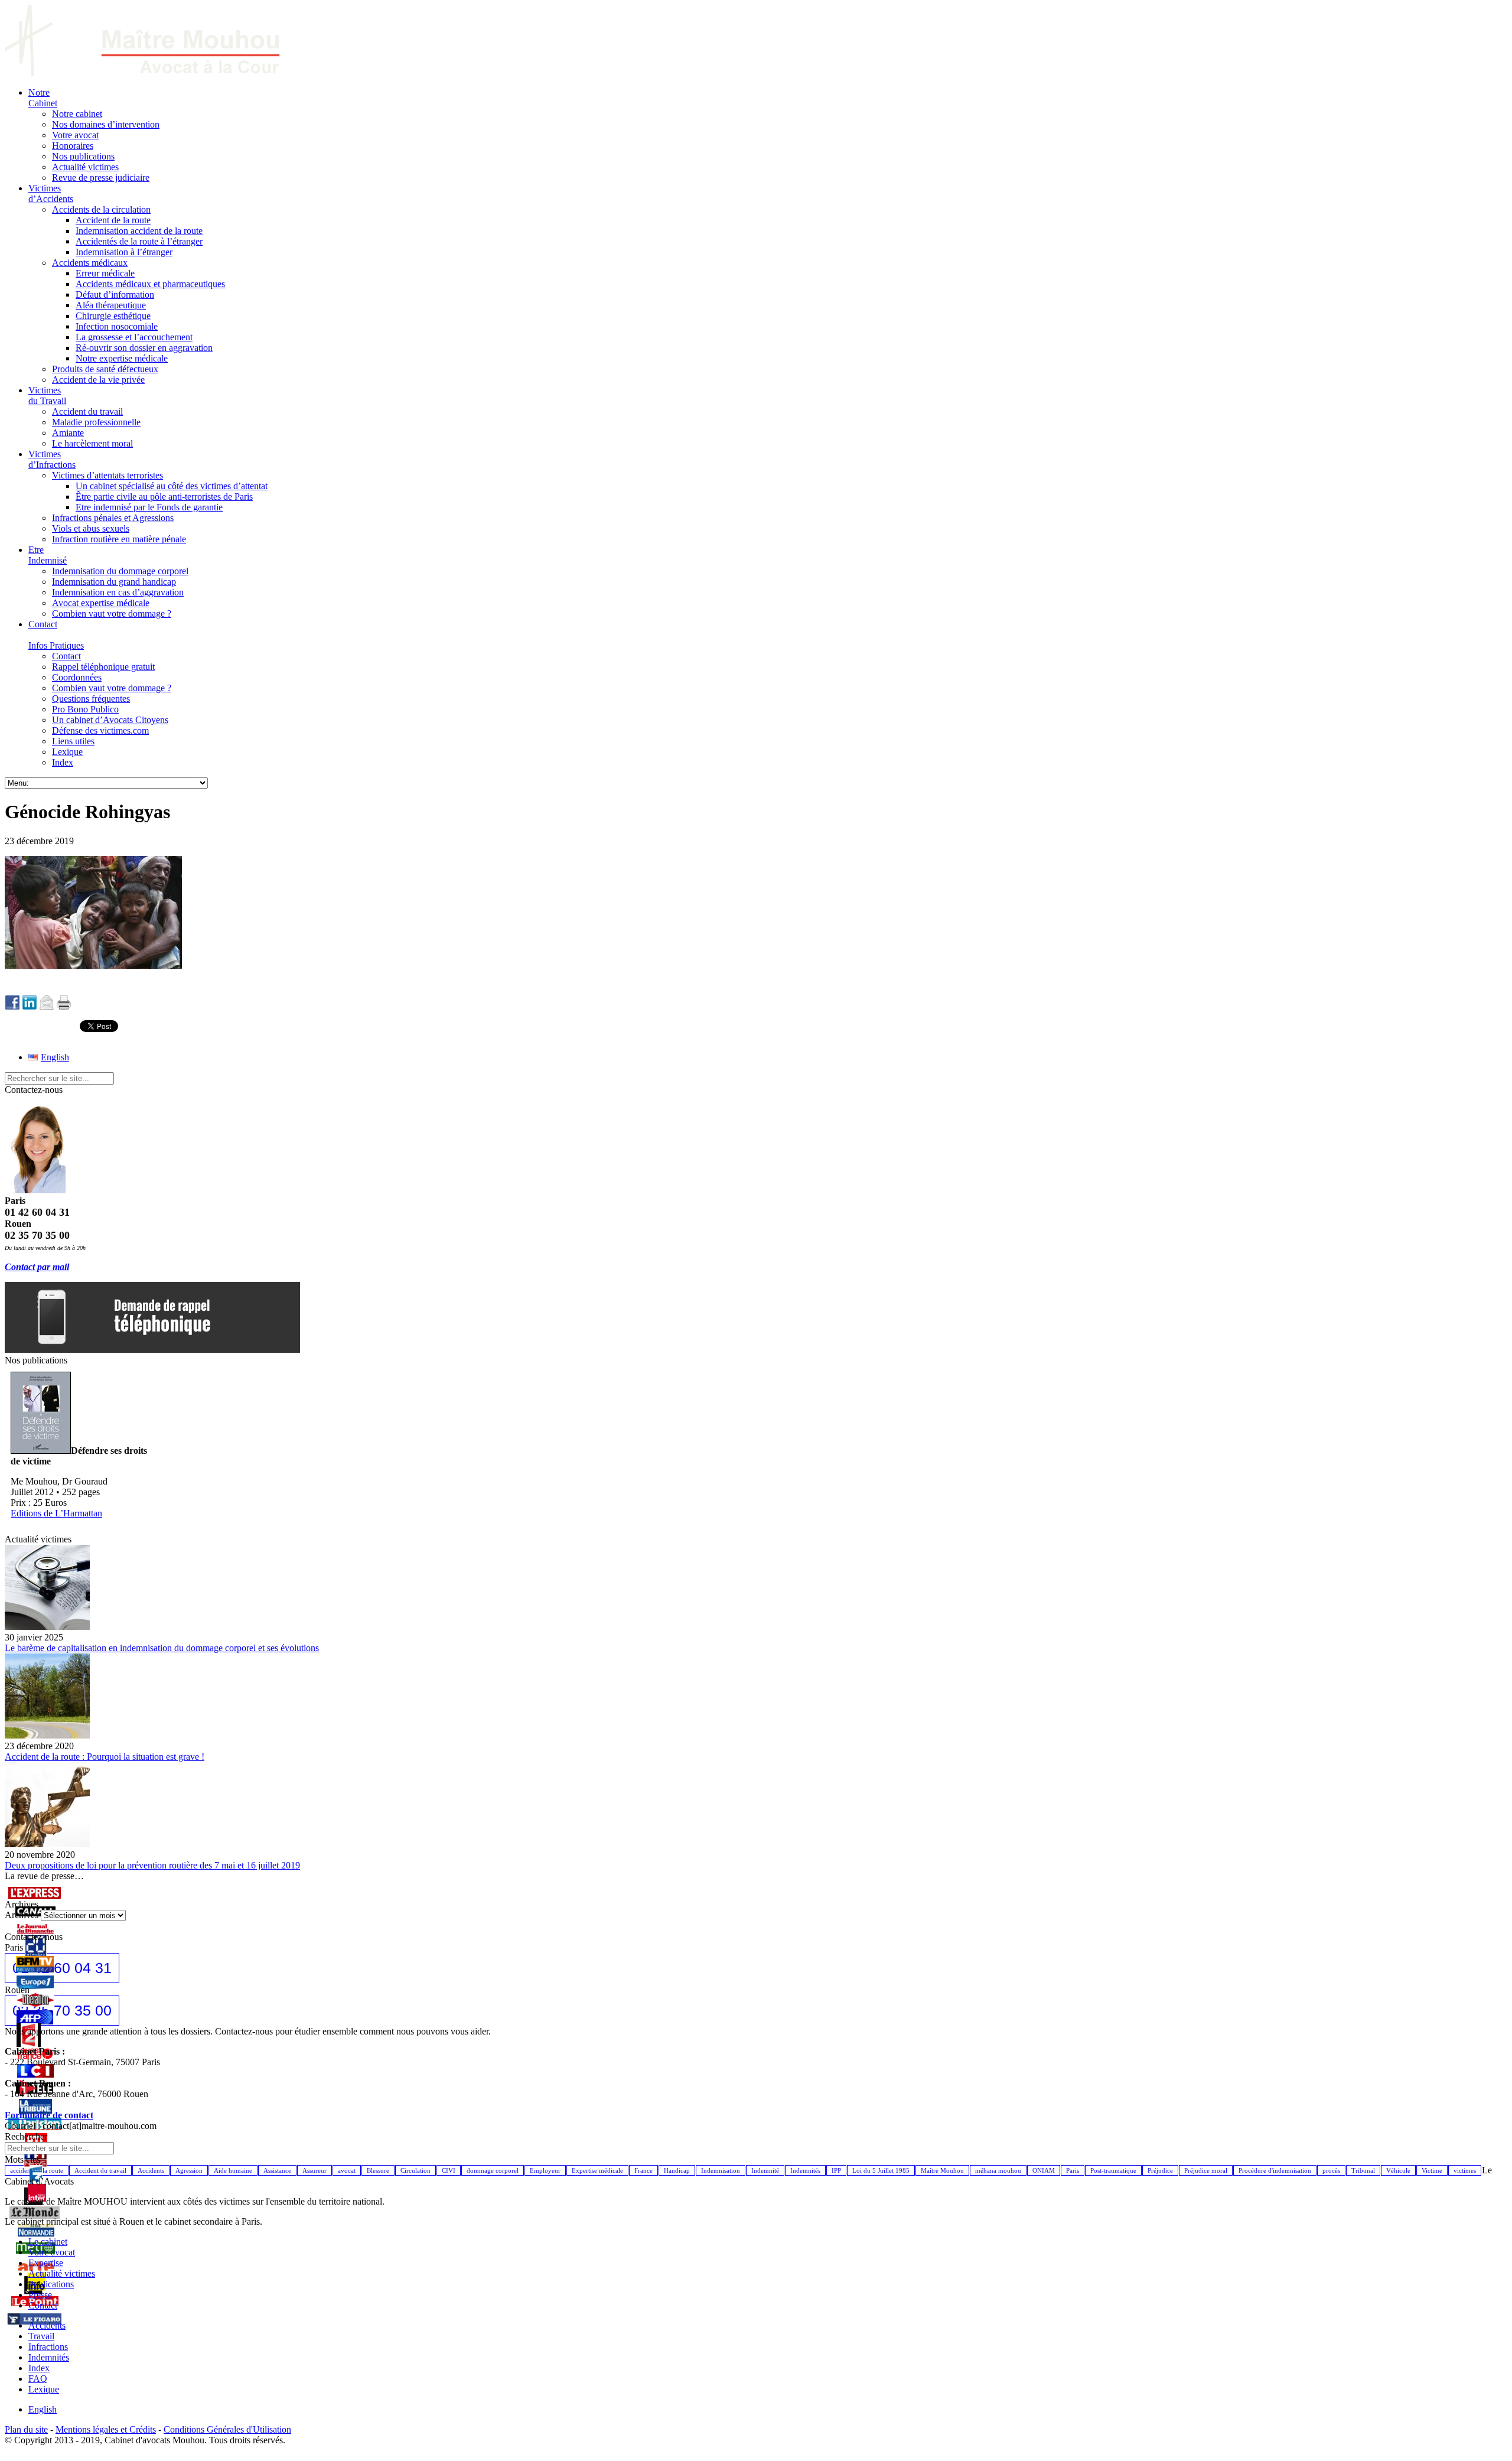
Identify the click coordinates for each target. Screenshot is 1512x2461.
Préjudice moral (1206, 2170)
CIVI (449, 2170)
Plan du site (26, 2429)
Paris (1073, 2170)
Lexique (44, 2389)
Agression (189, 2170)
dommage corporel (493, 2170)
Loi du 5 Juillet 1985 (881, 2170)
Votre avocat (52, 2252)
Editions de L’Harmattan (56, 1513)
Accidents (151, 2170)
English (43, 2409)
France (643, 2170)
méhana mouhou (998, 2170)
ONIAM (1044, 2170)
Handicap (677, 2170)
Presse (40, 2295)
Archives (22, 1915)
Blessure (378, 2170)
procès (1331, 2170)
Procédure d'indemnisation (1275, 2170)
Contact (43, 2305)
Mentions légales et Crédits (106, 2429)
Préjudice (1160, 2170)
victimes (1465, 2170)
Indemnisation (721, 2170)
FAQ (38, 2379)
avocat (347, 2170)
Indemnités (805, 2170)
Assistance (277, 2170)
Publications (51, 2284)
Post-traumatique (1113, 2170)
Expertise (46, 2263)
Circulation (416, 2170)
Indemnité (765, 2170)
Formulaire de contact (49, 2115)
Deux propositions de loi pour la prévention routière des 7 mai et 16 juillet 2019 (152, 1865)
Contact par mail (37, 1267)
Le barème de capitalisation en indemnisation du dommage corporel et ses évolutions (162, 1648)
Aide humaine (233, 2170)
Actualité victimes (62, 2273)
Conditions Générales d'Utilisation (227, 2429)
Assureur (315, 2170)
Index (39, 2368)
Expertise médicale (597, 2170)
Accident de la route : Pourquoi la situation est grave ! (105, 1757)
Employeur (545, 2170)
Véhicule (1398, 2170)
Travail (41, 2336)
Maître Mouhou (942, 2170)
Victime (1432, 2170)
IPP (836, 2170)
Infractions (48, 2347)
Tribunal (1363, 2170)
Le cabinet (48, 2242)
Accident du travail (100, 2170)
